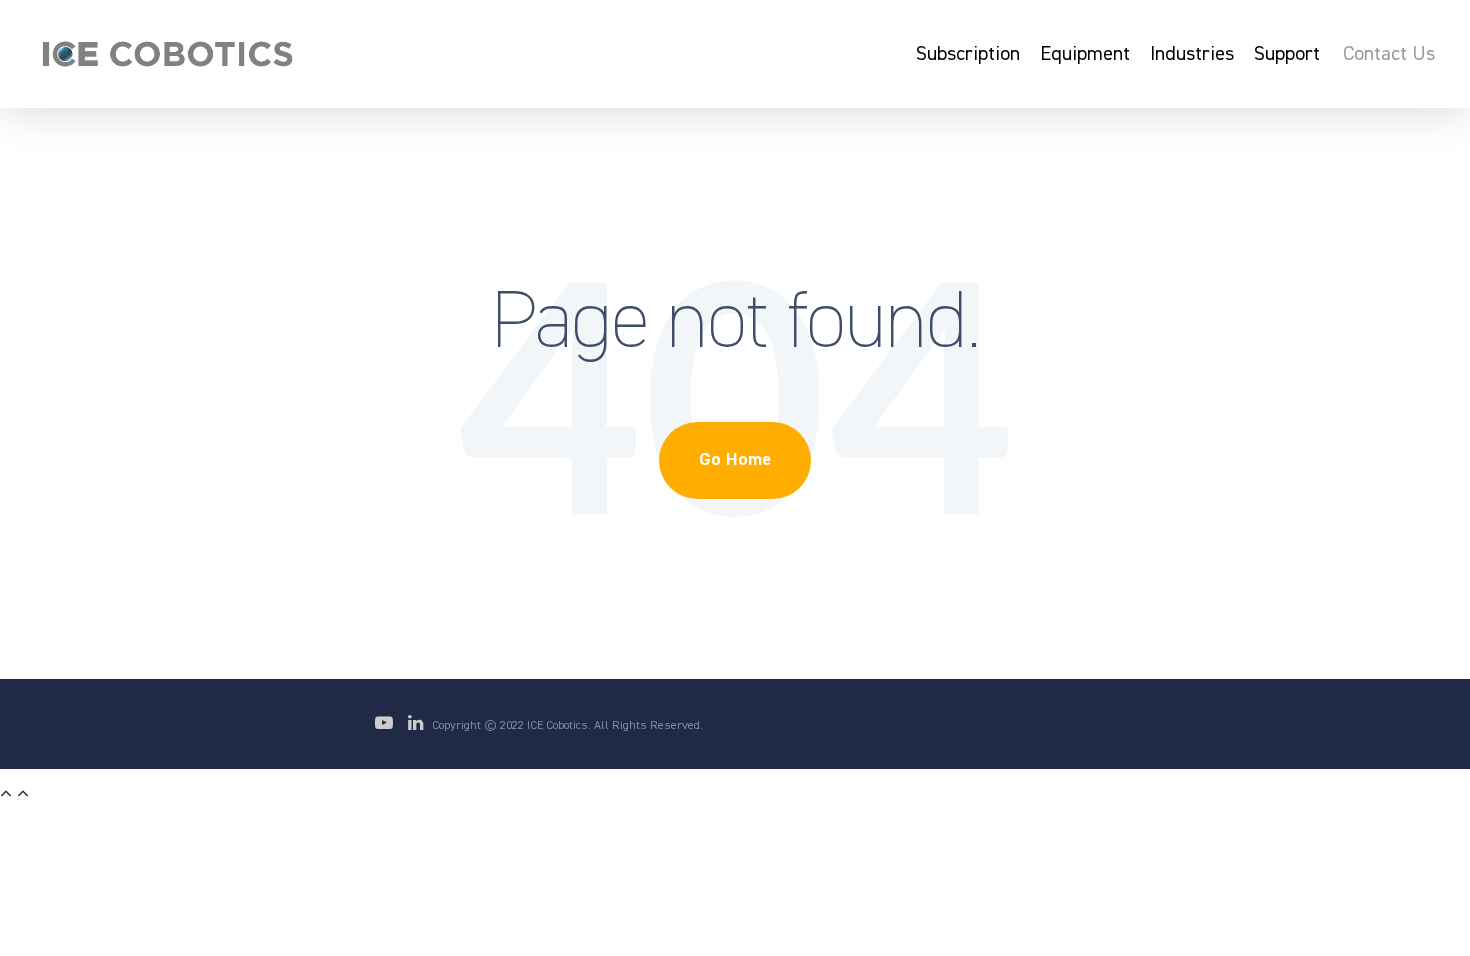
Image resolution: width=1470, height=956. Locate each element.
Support (1287, 54)
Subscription (968, 54)
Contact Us (1389, 54)
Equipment (1085, 54)
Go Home (735, 460)
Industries (1192, 54)
